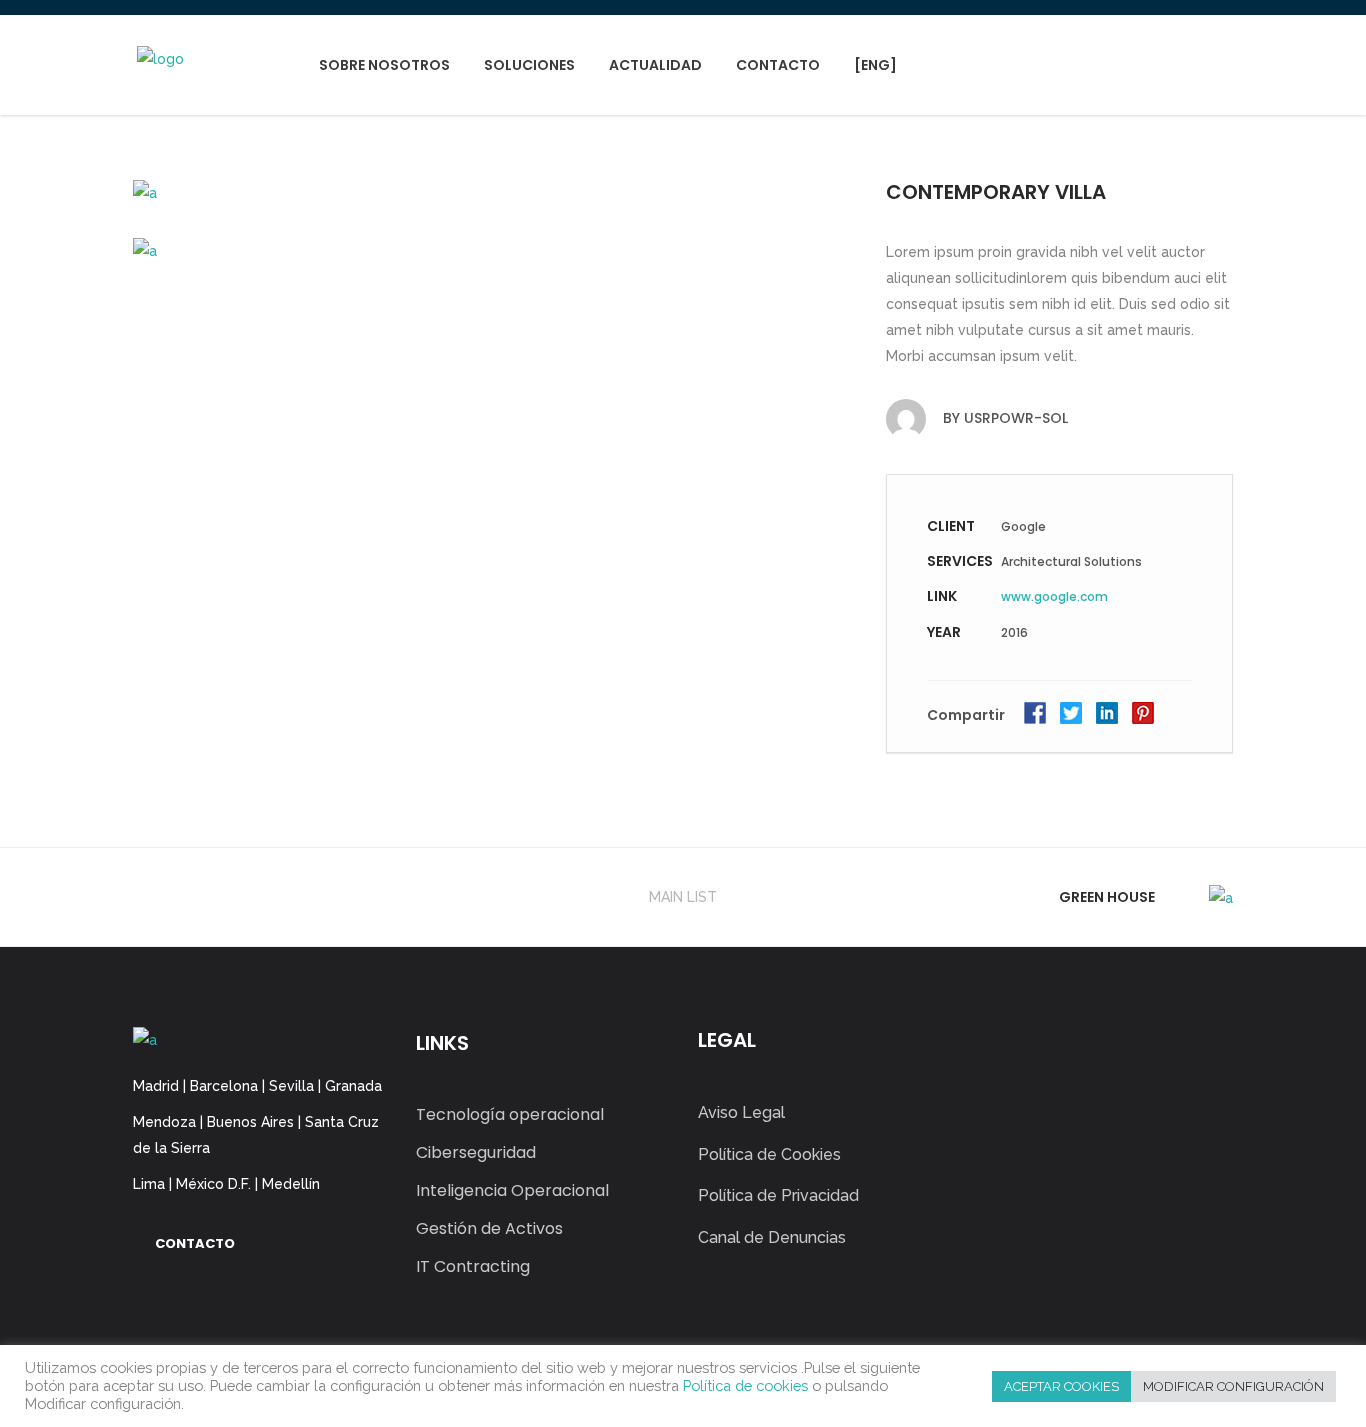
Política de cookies (745, 1385)
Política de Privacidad (778, 1195)
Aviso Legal (741, 1112)
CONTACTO (195, 1243)
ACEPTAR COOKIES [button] (1061, 1386)
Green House (1107, 897)
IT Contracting (473, 1266)
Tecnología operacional (510, 1114)
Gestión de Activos (489, 1228)
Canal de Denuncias (772, 1237)
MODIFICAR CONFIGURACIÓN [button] (1233, 1386)
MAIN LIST (683, 897)
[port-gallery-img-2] (489, 192)
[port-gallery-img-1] (489, 249)
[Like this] (1191, 717)
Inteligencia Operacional (512, 1190)
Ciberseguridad (476, 1152)
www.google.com (1054, 596)
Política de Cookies (769, 1154)
